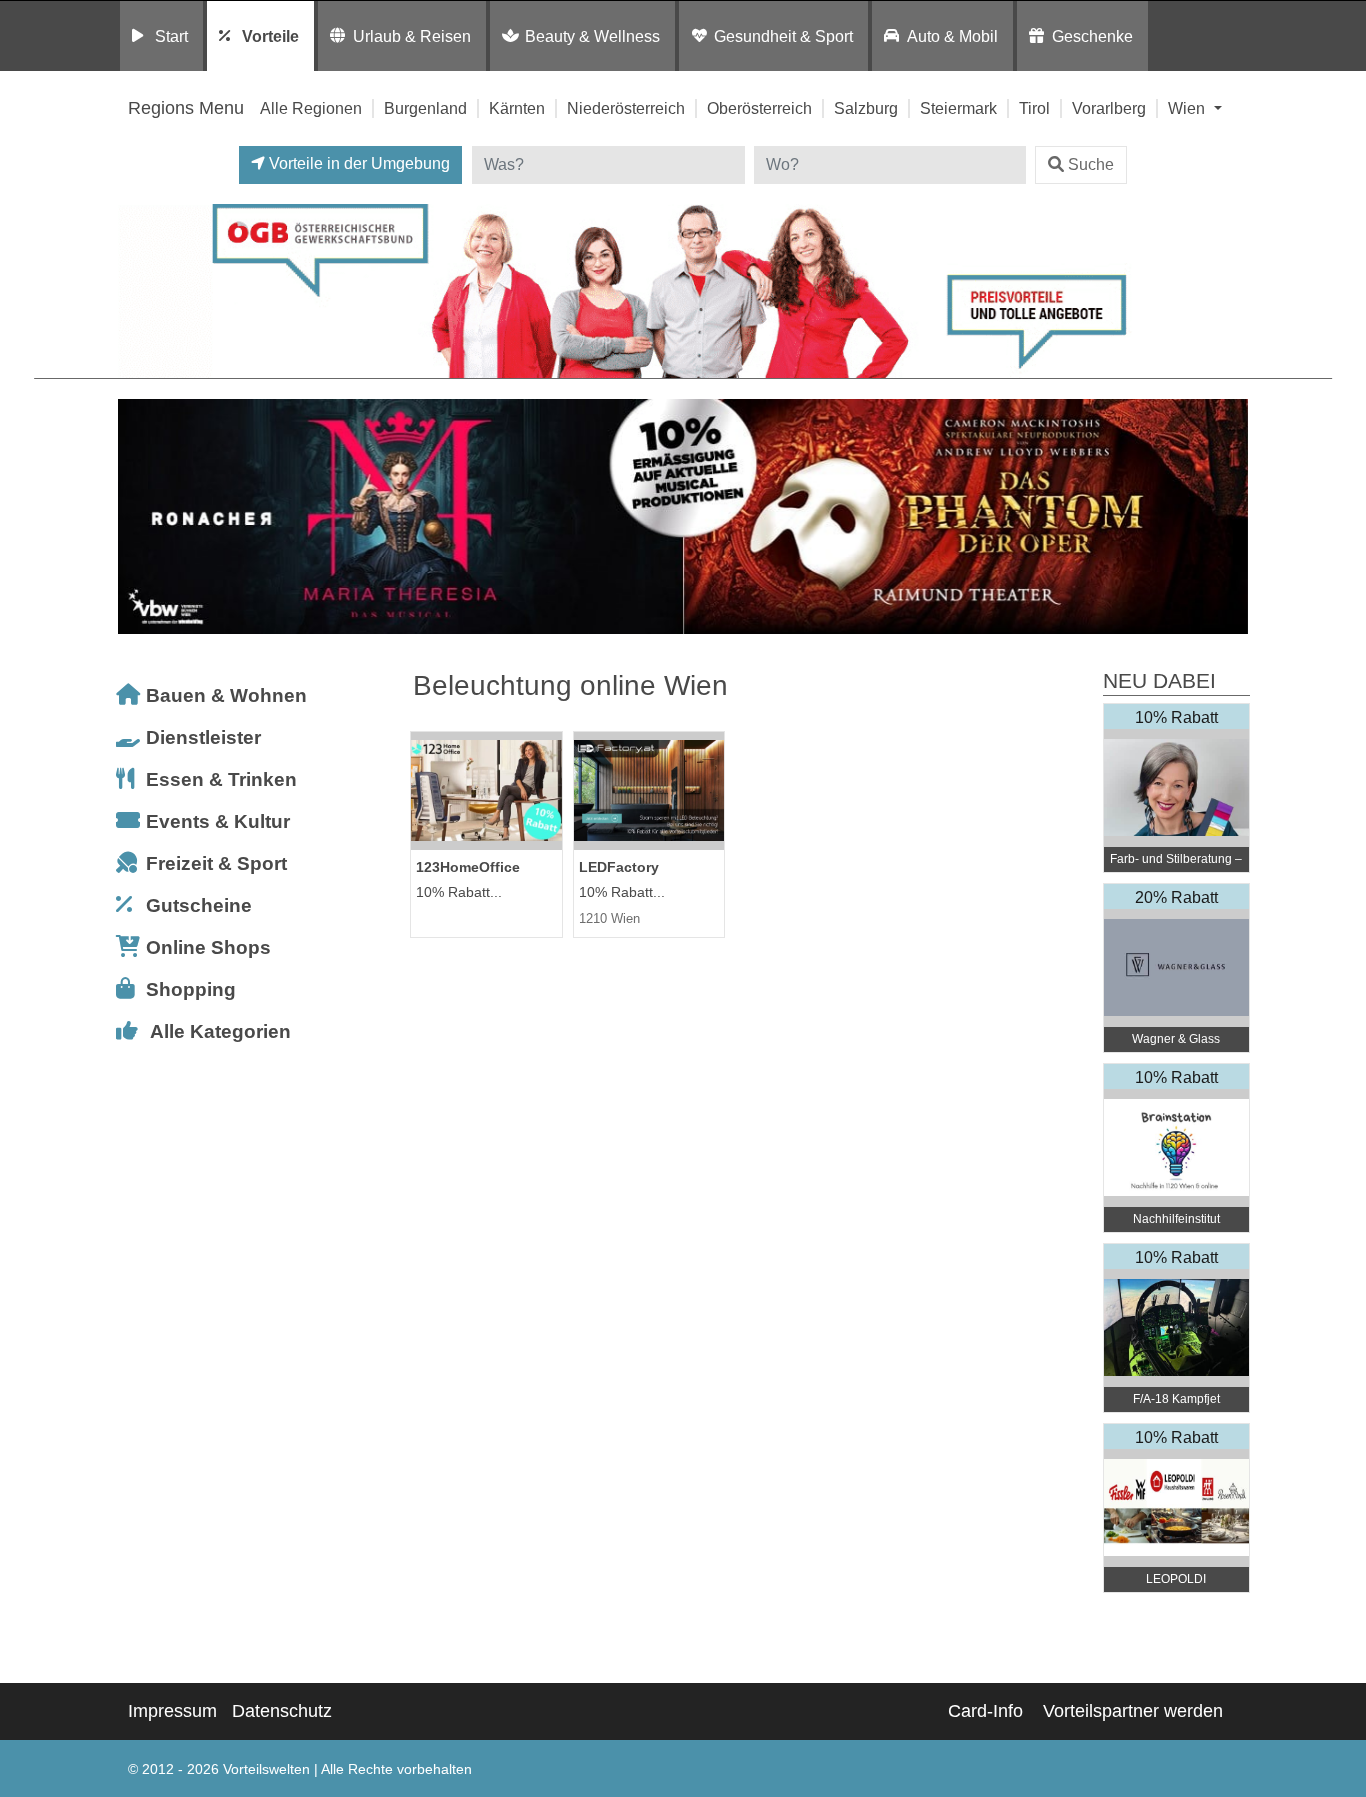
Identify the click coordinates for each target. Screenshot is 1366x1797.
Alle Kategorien (220, 1031)
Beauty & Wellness (592, 36)
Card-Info (985, 1711)
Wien (1188, 108)
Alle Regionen (311, 108)
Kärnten (517, 108)
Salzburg (866, 108)
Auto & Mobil (952, 36)
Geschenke (1092, 36)
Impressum (172, 1711)
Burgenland (425, 108)
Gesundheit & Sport (783, 36)
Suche (1091, 164)
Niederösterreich (626, 108)
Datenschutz (282, 1711)
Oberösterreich (759, 108)
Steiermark (958, 108)
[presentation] (137, 517)
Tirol (1034, 108)
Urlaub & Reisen (412, 36)
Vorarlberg (1109, 108)
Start (171, 36)
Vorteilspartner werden (1133, 1711)
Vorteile (270, 36)
